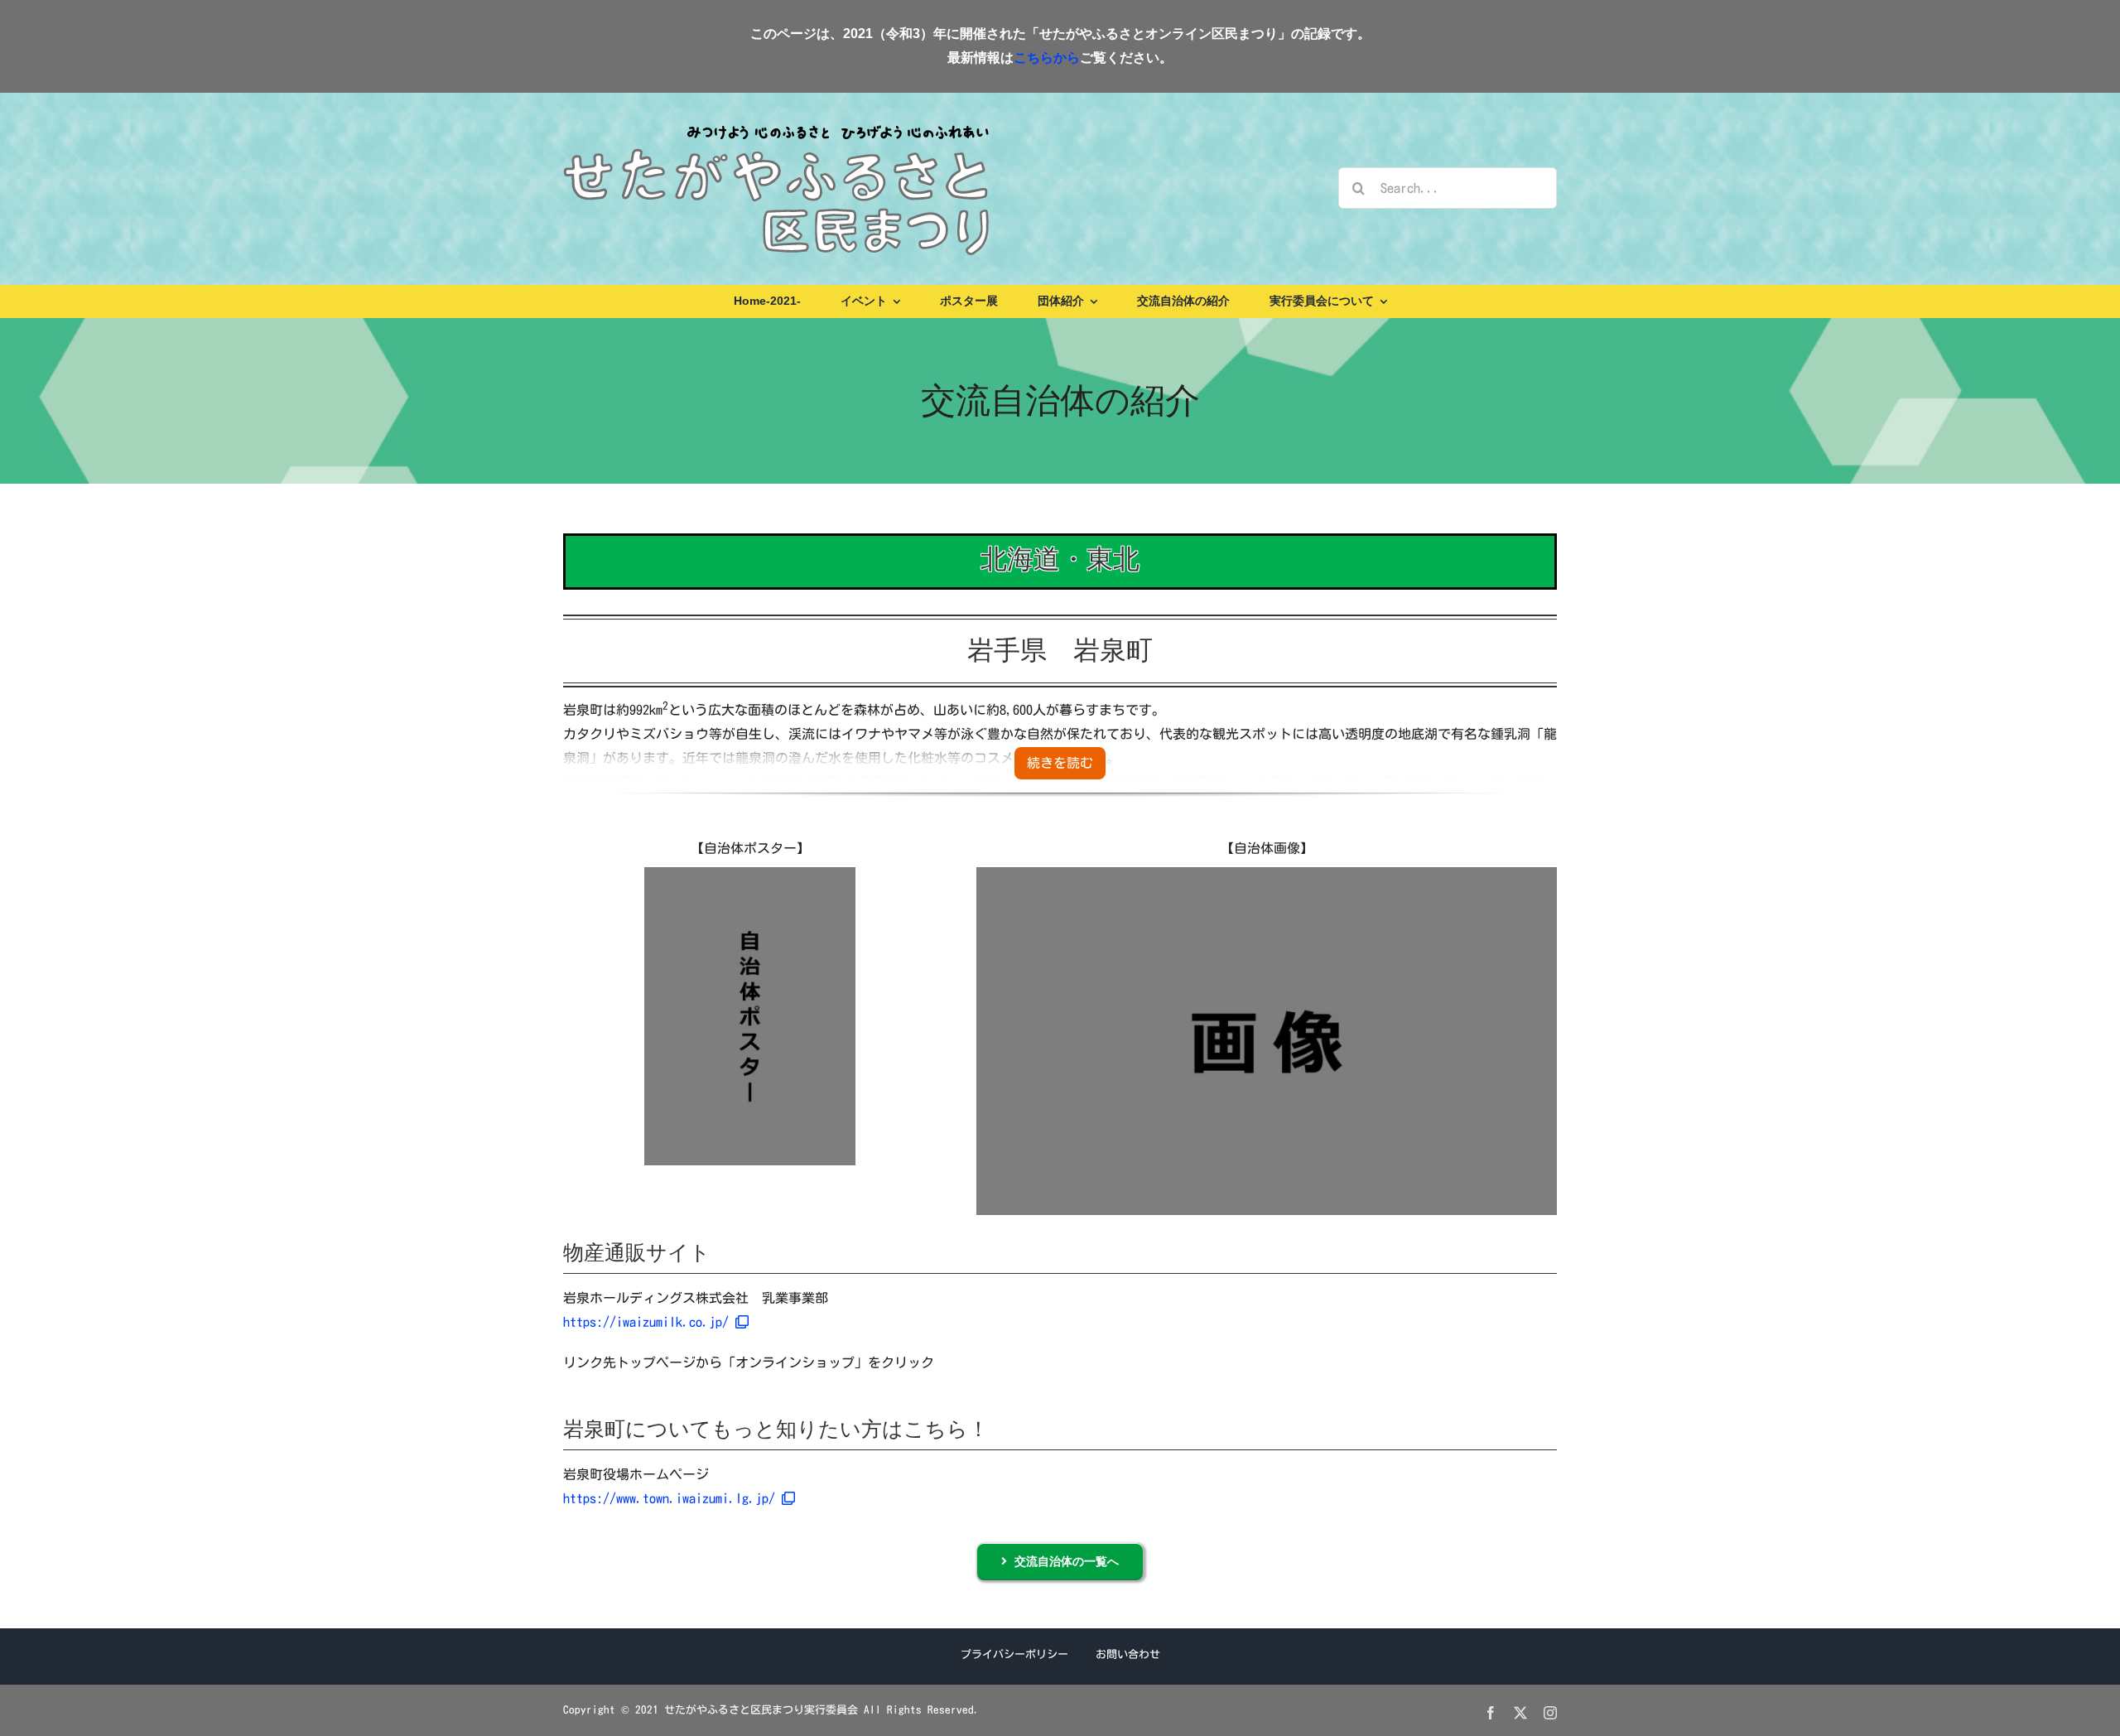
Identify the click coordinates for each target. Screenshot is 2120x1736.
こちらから (1047, 58)
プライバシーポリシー (1014, 1654)
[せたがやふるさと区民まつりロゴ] (776, 124)
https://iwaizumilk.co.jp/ (649, 1322)
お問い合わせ (1128, 1654)
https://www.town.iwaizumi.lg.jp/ (672, 1498)
